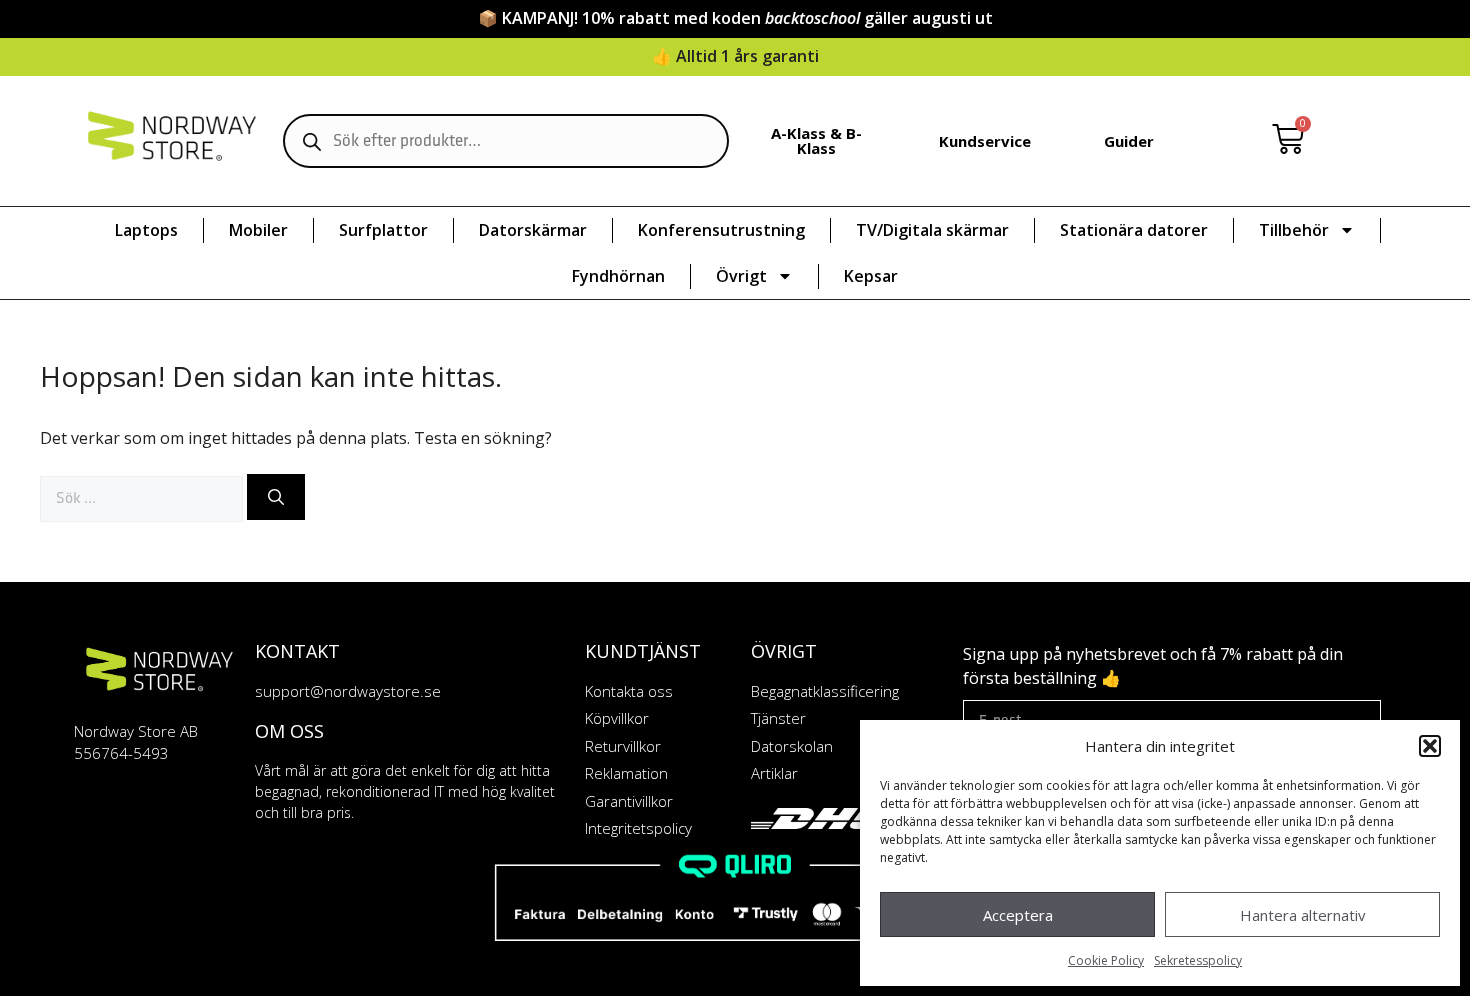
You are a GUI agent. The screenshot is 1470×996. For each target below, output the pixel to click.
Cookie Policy (1106, 960)
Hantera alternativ (1303, 915)
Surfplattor (383, 230)
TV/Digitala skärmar (932, 230)
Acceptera (1018, 915)
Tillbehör (1294, 230)
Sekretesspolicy (1198, 960)
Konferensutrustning (721, 230)
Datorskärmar (533, 230)
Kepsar (871, 276)
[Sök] (276, 497)
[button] (1430, 746)
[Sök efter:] (143, 497)
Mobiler (258, 230)
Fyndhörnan (618, 276)
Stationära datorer (1134, 230)
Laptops (146, 230)
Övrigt (741, 276)
